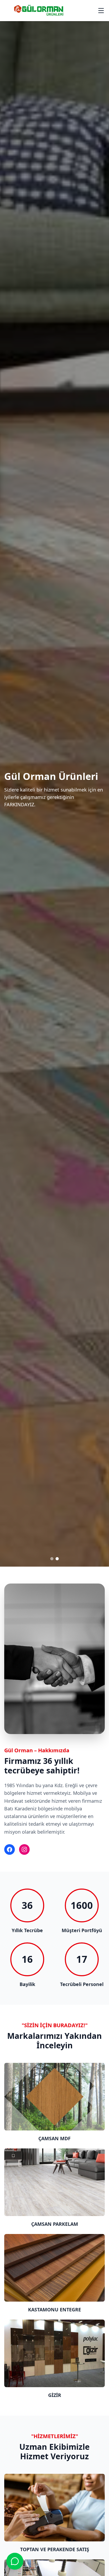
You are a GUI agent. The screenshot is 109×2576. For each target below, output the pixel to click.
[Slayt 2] (57, 1559)
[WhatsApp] (15, 2561)
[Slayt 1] (52, 1559)
